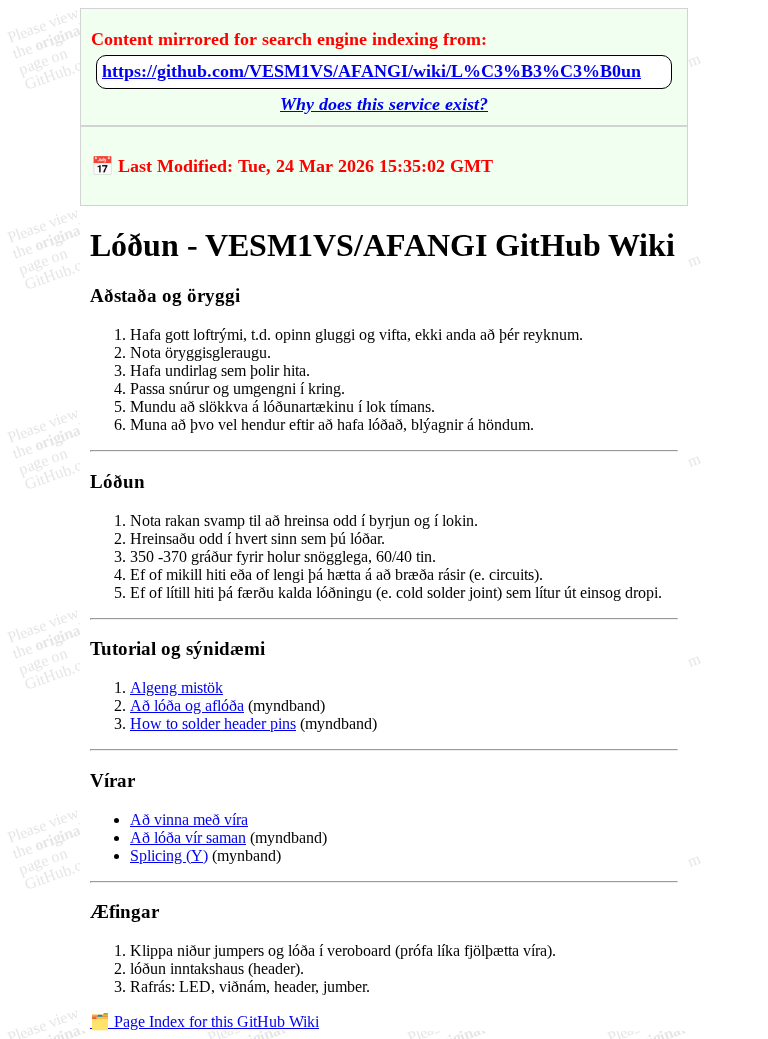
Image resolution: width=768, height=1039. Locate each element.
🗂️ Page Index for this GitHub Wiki (204, 1021)
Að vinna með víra (189, 819)
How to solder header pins (213, 723)
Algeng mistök (176, 687)
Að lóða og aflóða (187, 705)
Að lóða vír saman (188, 837)
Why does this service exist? (384, 104)
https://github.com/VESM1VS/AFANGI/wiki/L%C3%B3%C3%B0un (371, 71)
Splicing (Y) (169, 855)
